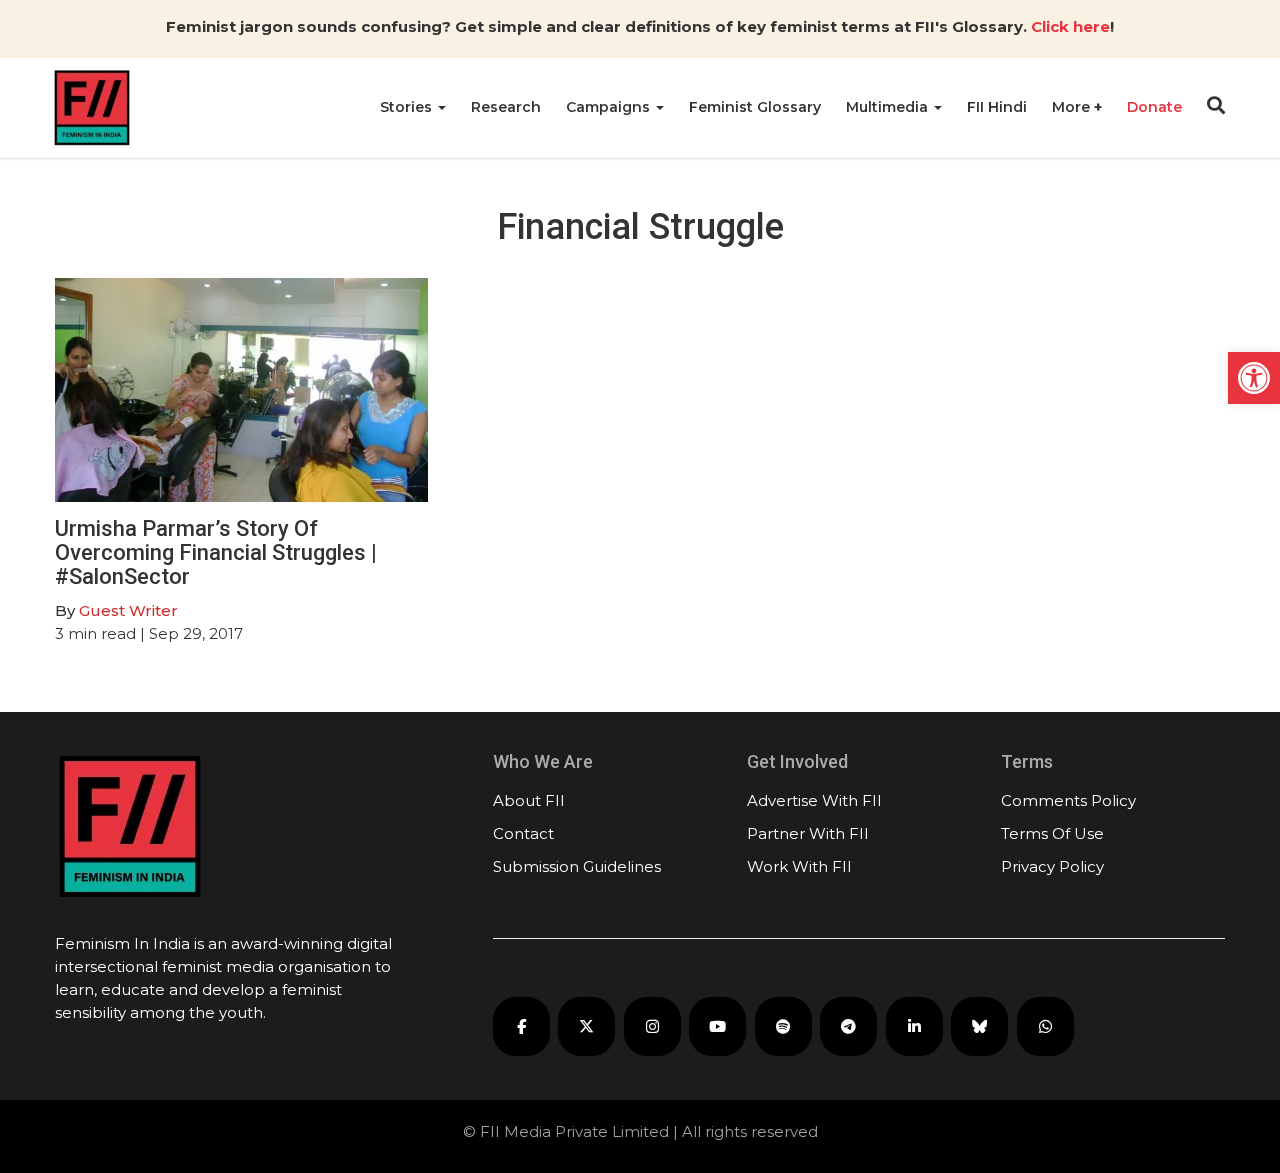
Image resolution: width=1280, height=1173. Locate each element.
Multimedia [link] (889, 107)
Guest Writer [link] (128, 610)
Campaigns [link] (610, 107)
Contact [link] (523, 833)
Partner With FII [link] (808, 833)
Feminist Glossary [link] (755, 107)
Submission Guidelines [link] (577, 866)
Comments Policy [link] (1068, 800)
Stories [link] (408, 107)
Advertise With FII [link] (814, 800)
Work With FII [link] (799, 866)
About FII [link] (529, 800)
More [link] (1073, 107)
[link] (1254, 378)
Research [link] (506, 107)
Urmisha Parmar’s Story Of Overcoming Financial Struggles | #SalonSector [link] (216, 552)
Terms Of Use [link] (1052, 833)
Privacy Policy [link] (1052, 866)
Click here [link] (1070, 26)
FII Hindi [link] (997, 107)
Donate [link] (1154, 107)
